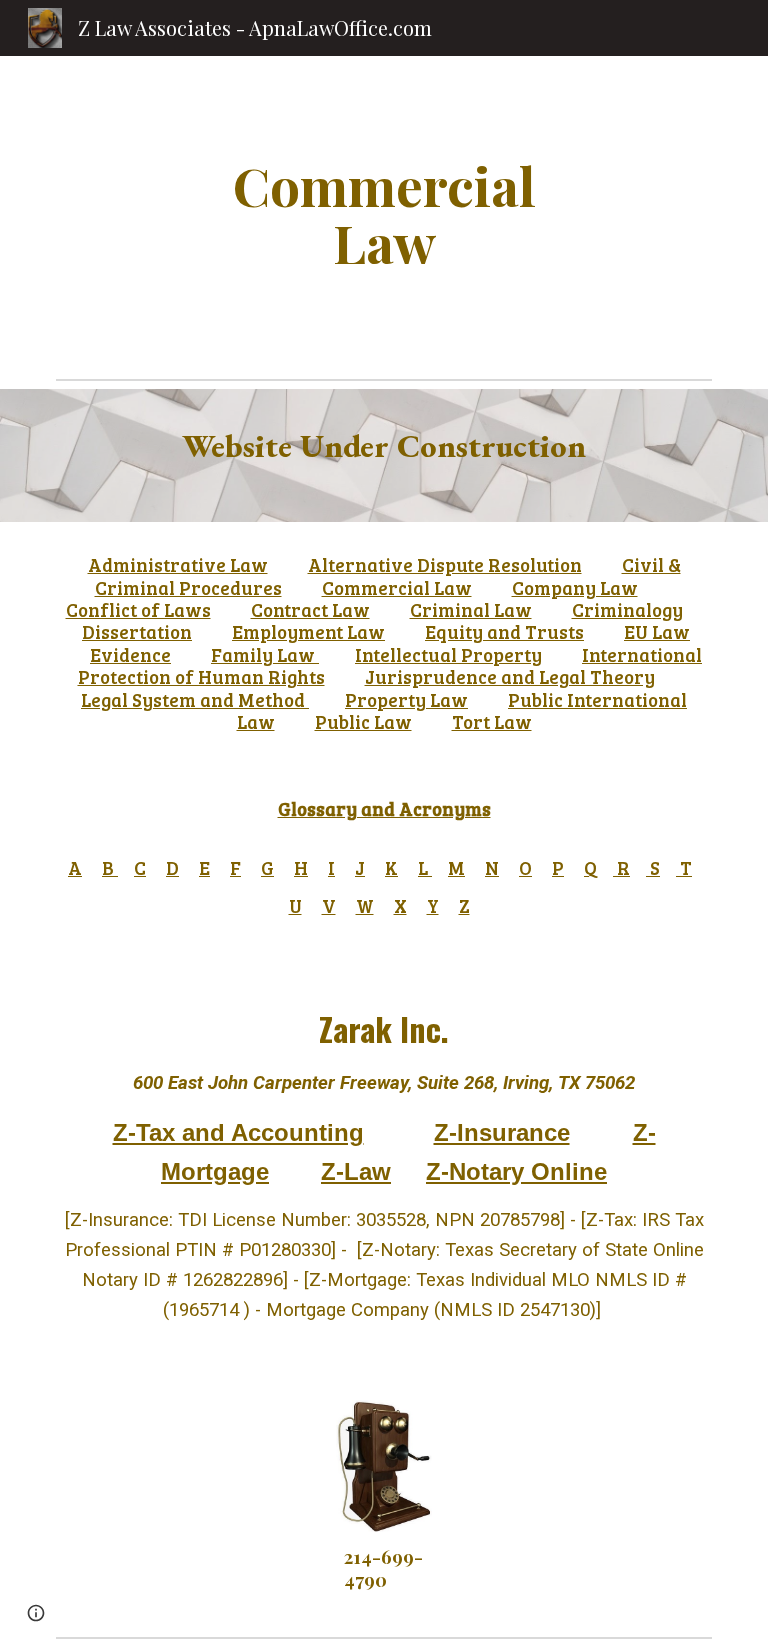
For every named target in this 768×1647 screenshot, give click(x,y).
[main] (383, 213)
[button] (36, 1613)
